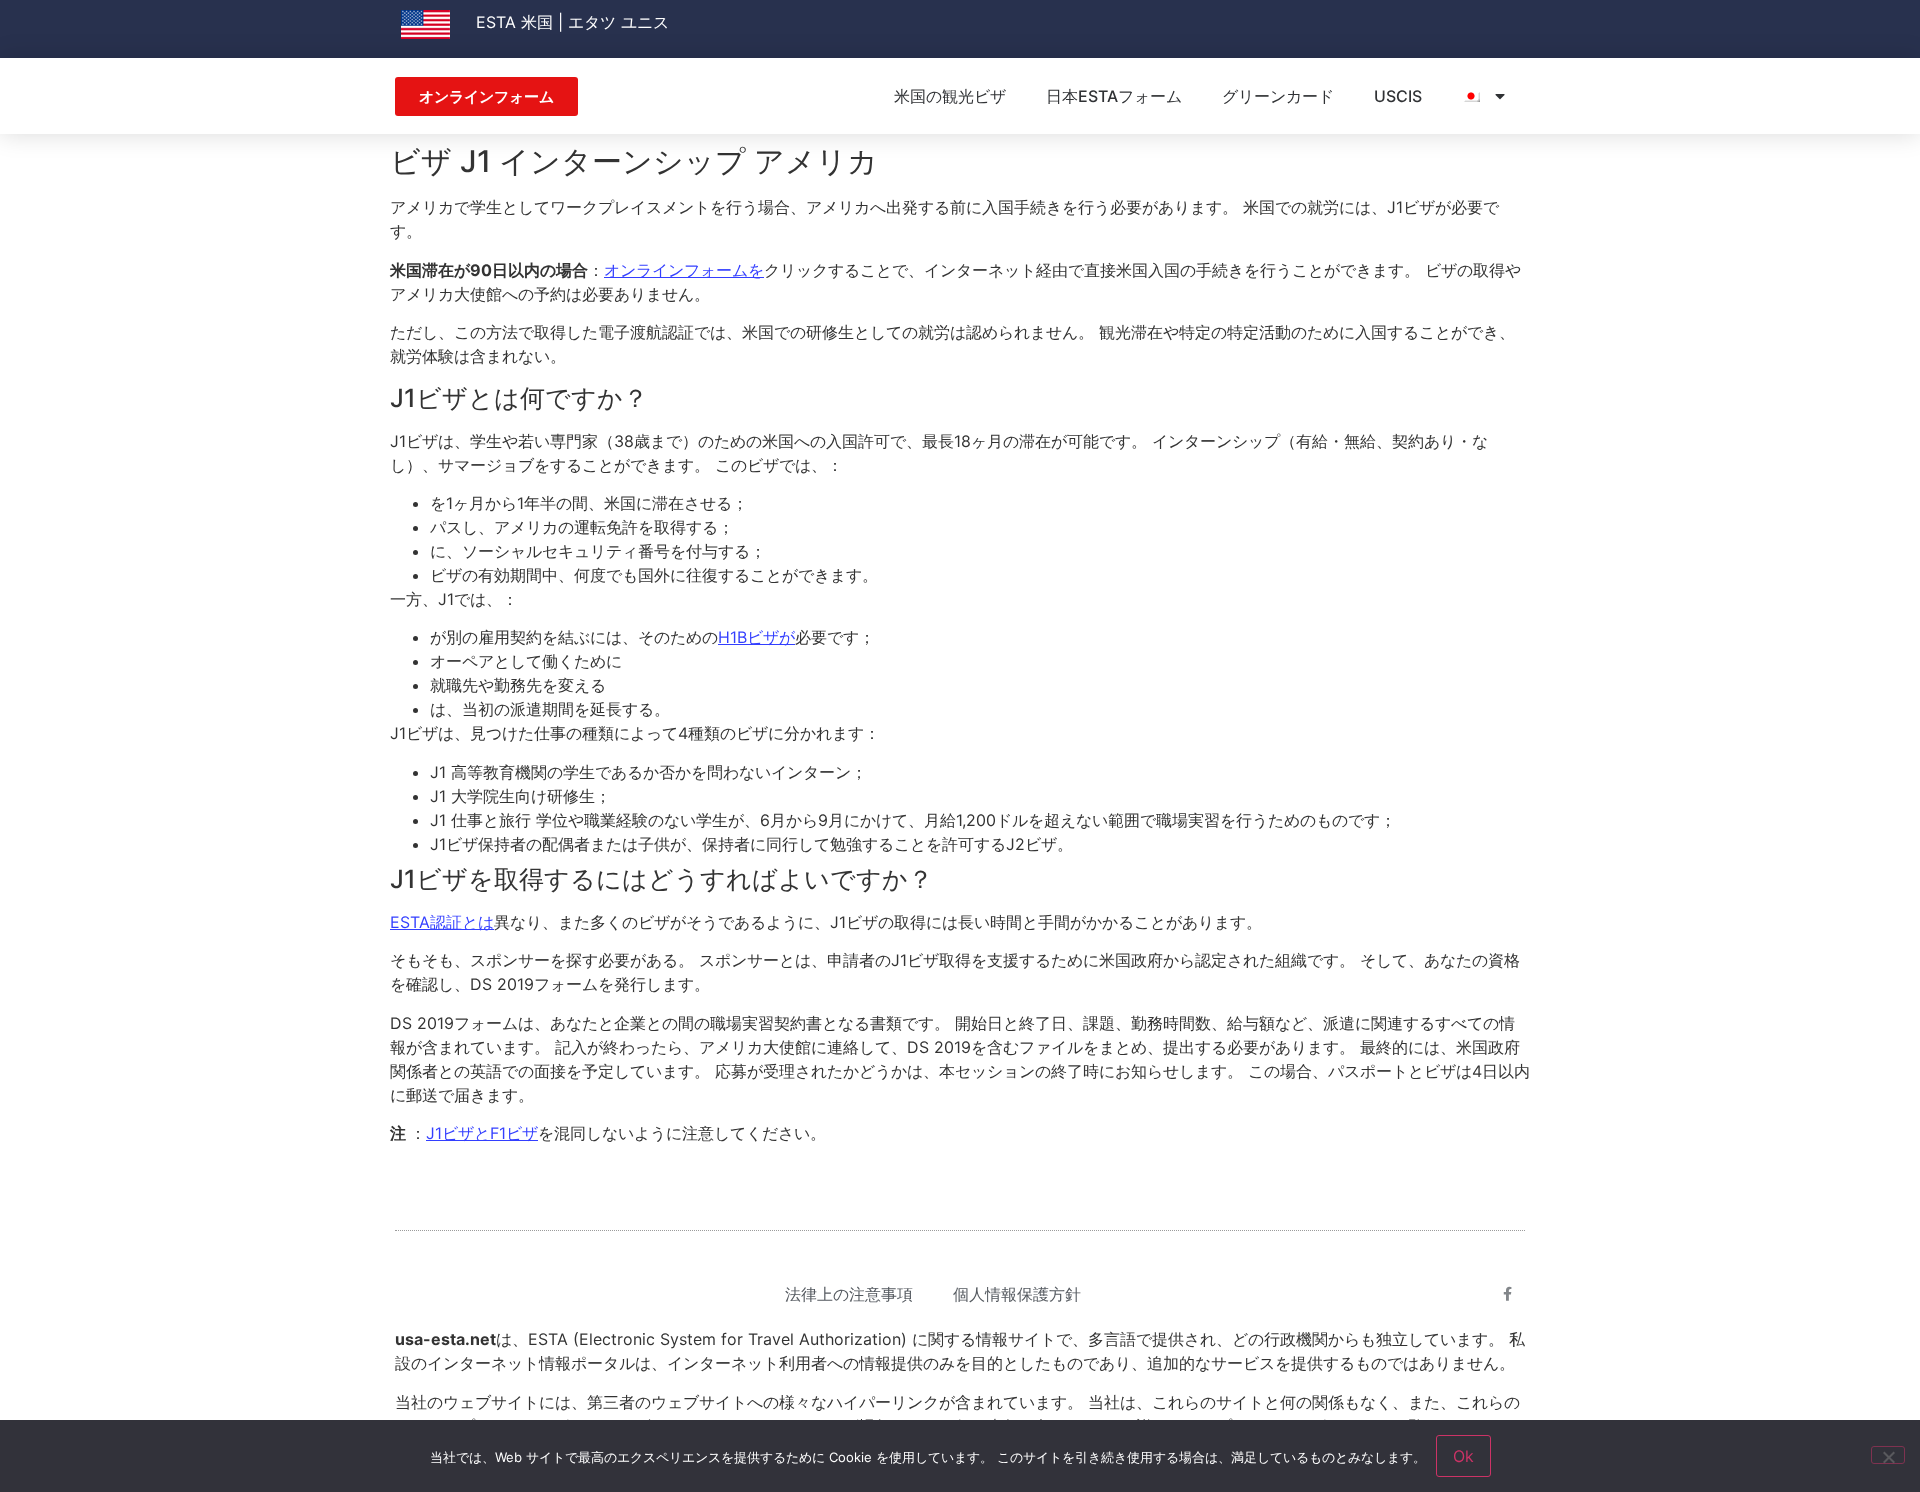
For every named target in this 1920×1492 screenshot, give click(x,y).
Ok (1463, 1456)
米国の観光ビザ (950, 96)
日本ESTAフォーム (1114, 96)
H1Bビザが (756, 637)
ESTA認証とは (442, 922)
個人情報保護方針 (1017, 1294)
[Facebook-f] (1508, 1294)
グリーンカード (1278, 96)
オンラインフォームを (684, 270)
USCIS (1398, 96)
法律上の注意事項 (849, 1294)
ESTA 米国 (514, 22)
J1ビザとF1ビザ (482, 1133)
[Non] (1888, 1455)
